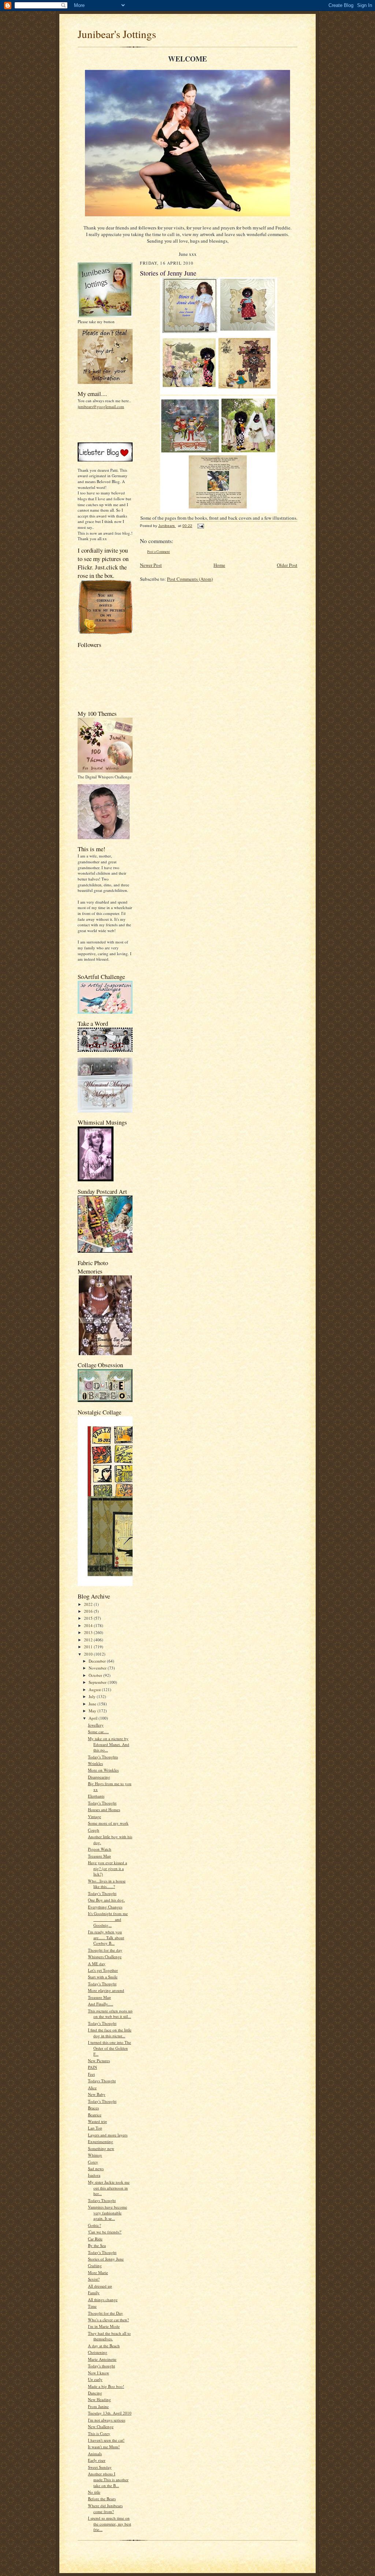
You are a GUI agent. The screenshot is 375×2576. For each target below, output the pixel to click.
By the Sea (97, 2245)
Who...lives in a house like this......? (107, 1884)
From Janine (98, 2406)
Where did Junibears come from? (105, 2508)
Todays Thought (102, 2081)
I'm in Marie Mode (104, 2326)
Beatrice (95, 2115)
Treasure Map (99, 1856)
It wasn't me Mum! (104, 2447)
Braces (93, 2108)
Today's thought (101, 2366)
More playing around (106, 1990)
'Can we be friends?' (105, 2232)
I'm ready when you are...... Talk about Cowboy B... (106, 1937)
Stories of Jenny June (106, 2259)
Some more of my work (108, 1823)
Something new (101, 2148)
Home (219, 565)
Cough (94, 1830)
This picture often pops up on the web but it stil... (110, 2014)
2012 (89, 1640)
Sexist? (94, 2279)
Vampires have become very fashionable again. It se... (107, 2213)
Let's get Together (103, 1970)
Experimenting (101, 2141)
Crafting (95, 2265)
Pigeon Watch (100, 1849)
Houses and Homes (104, 1809)
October (96, 1675)
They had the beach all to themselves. (109, 2336)
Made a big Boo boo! (106, 2386)
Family (94, 2293)
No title (94, 2492)
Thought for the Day (105, 2313)
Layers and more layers (108, 2135)
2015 (89, 1618)
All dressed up (100, 2286)
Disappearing (99, 1777)
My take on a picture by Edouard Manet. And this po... (109, 1744)
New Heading (99, 2399)
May (93, 1711)
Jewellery (96, 1725)
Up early (95, 2379)
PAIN (92, 2067)
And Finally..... (101, 2004)
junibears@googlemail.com (101, 406)
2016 (89, 1611)
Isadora (94, 2175)
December (98, 1661)
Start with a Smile (103, 1977)
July (93, 1696)
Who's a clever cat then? (108, 2320)
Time (92, 2306)
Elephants (96, 1796)
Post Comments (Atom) (190, 579)
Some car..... (98, 1732)
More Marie (98, 2272)
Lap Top (95, 2128)
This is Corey (99, 2433)
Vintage (94, 1816)
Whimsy (95, 2155)
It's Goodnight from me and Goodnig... (108, 1919)
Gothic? (94, 2225)
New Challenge (101, 2427)
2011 (89, 1647)
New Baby (97, 2094)
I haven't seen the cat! (106, 2440)
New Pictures (99, 2061)
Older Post (287, 565)
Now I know (99, 2373)
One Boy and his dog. (106, 1900)
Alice (92, 2088)
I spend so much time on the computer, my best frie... (109, 2524)
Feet (91, 2074)
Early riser (97, 2460)
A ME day (97, 1964)
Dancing (95, 2393)
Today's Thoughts (103, 1757)
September (98, 1682)
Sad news (96, 2169)
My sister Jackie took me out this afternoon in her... (109, 2188)
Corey (93, 2162)
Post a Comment (159, 552)
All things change (103, 2300)
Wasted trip (97, 2121)
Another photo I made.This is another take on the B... (108, 2479)
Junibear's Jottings (117, 34)
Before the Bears (102, 2499)
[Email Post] (200, 526)
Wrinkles (95, 1763)
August (95, 1689)
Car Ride (95, 2239)
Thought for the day (105, 1950)
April (94, 1718)
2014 (89, 1625)
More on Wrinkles (103, 1770)
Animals (95, 2454)
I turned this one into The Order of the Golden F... (109, 2048)
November (98, 1668)
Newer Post (151, 565)
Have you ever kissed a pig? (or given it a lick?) (107, 1868)
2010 (89, 1654)
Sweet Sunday (100, 2467)
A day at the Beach (104, 2346)
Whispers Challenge (105, 1957)
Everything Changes (105, 1907)
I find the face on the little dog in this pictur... (110, 2033)
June (93, 1704)
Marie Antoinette (102, 2359)
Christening (98, 2352)
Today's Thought (102, 1803)
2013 (89, 1632)
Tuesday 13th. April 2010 (110, 2413)
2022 (89, 1604)
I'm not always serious (107, 2420)
